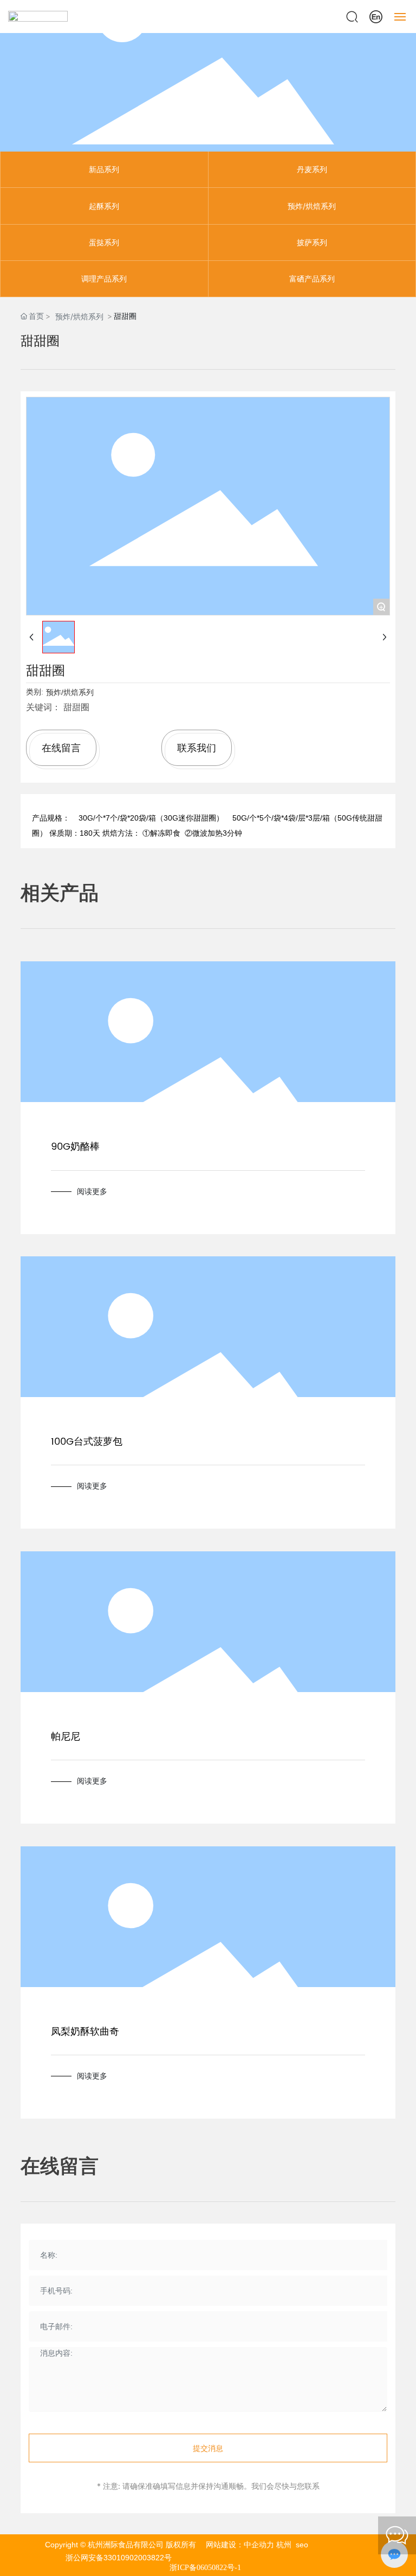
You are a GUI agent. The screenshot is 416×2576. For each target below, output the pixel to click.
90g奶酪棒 (75, 1147)
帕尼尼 (66, 1737)
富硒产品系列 (312, 278)
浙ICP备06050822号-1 (205, 2568)
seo (302, 2545)
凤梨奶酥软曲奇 (85, 2032)
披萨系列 (312, 242)
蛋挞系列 (104, 242)
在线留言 (61, 748)
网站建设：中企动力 (241, 2545)
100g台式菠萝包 (87, 1442)
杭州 (284, 2545)
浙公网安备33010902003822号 (119, 2558)
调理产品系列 (104, 278)
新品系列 (104, 169)
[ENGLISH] (376, 15)
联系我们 (197, 748)
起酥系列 (104, 206)
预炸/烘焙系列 (312, 206)
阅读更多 (92, 1191)
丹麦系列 (312, 169)
